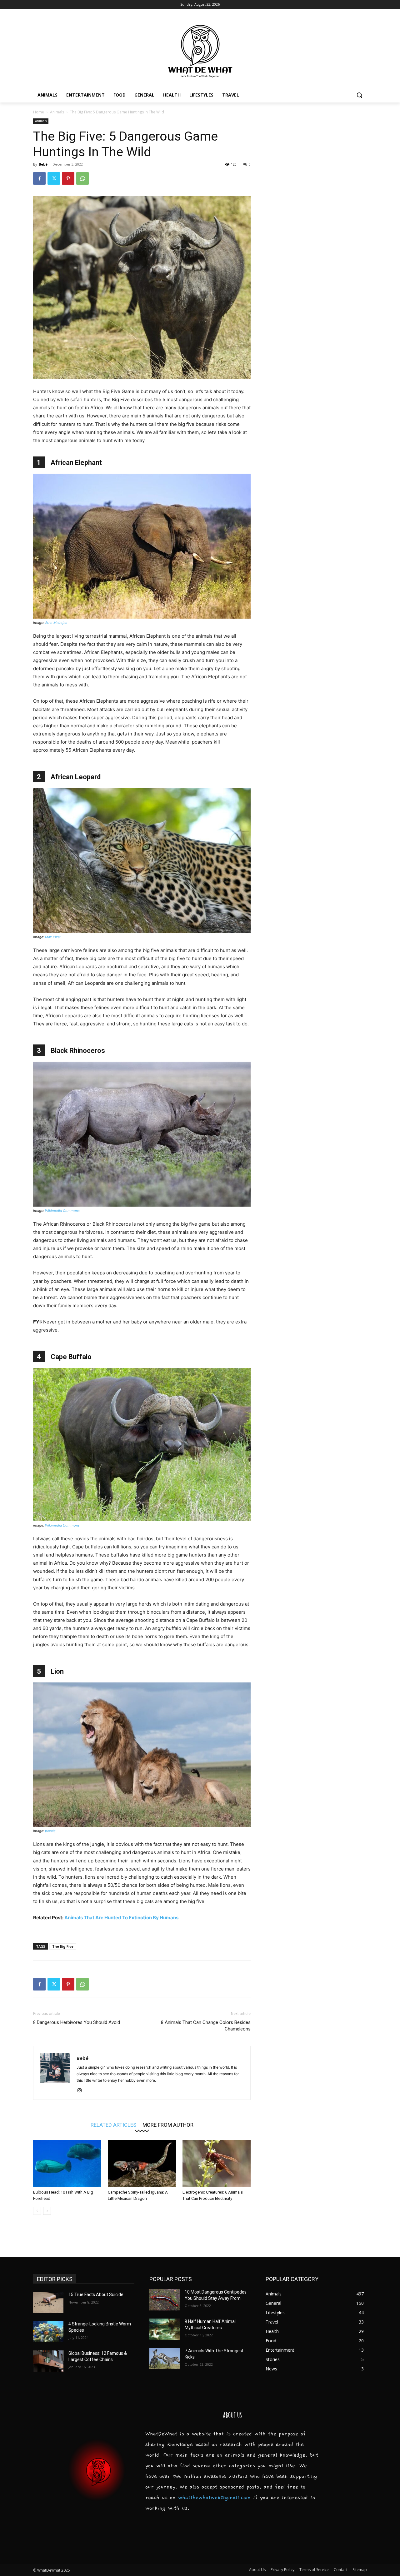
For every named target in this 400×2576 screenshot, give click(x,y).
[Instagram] (82, 2091)
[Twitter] (54, 178)
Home (39, 112)
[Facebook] (39, 178)
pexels (50, 1831)
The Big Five (63, 1946)
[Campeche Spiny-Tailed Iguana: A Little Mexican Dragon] (142, 2164)
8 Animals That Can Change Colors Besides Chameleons (206, 2026)
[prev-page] (37, 2211)
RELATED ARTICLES (113, 2125)
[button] (359, 95)
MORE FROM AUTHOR (168, 2125)
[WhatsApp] (82, 178)
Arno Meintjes (56, 623)
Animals (57, 112)
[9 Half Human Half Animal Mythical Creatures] (165, 2329)
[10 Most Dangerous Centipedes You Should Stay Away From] (165, 2300)
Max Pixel (53, 937)
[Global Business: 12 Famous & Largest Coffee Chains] (48, 2361)
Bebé (43, 164)
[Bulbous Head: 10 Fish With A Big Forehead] (67, 2164)
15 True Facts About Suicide (96, 2294)
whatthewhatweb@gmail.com (214, 2498)
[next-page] (47, 2211)
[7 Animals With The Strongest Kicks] (165, 2359)
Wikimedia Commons (62, 1211)
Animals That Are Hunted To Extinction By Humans (121, 1918)
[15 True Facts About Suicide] (48, 2302)
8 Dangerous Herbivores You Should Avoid (77, 2022)
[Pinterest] (68, 178)
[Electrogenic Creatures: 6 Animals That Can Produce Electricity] (217, 2164)
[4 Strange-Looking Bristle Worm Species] (48, 2332)
